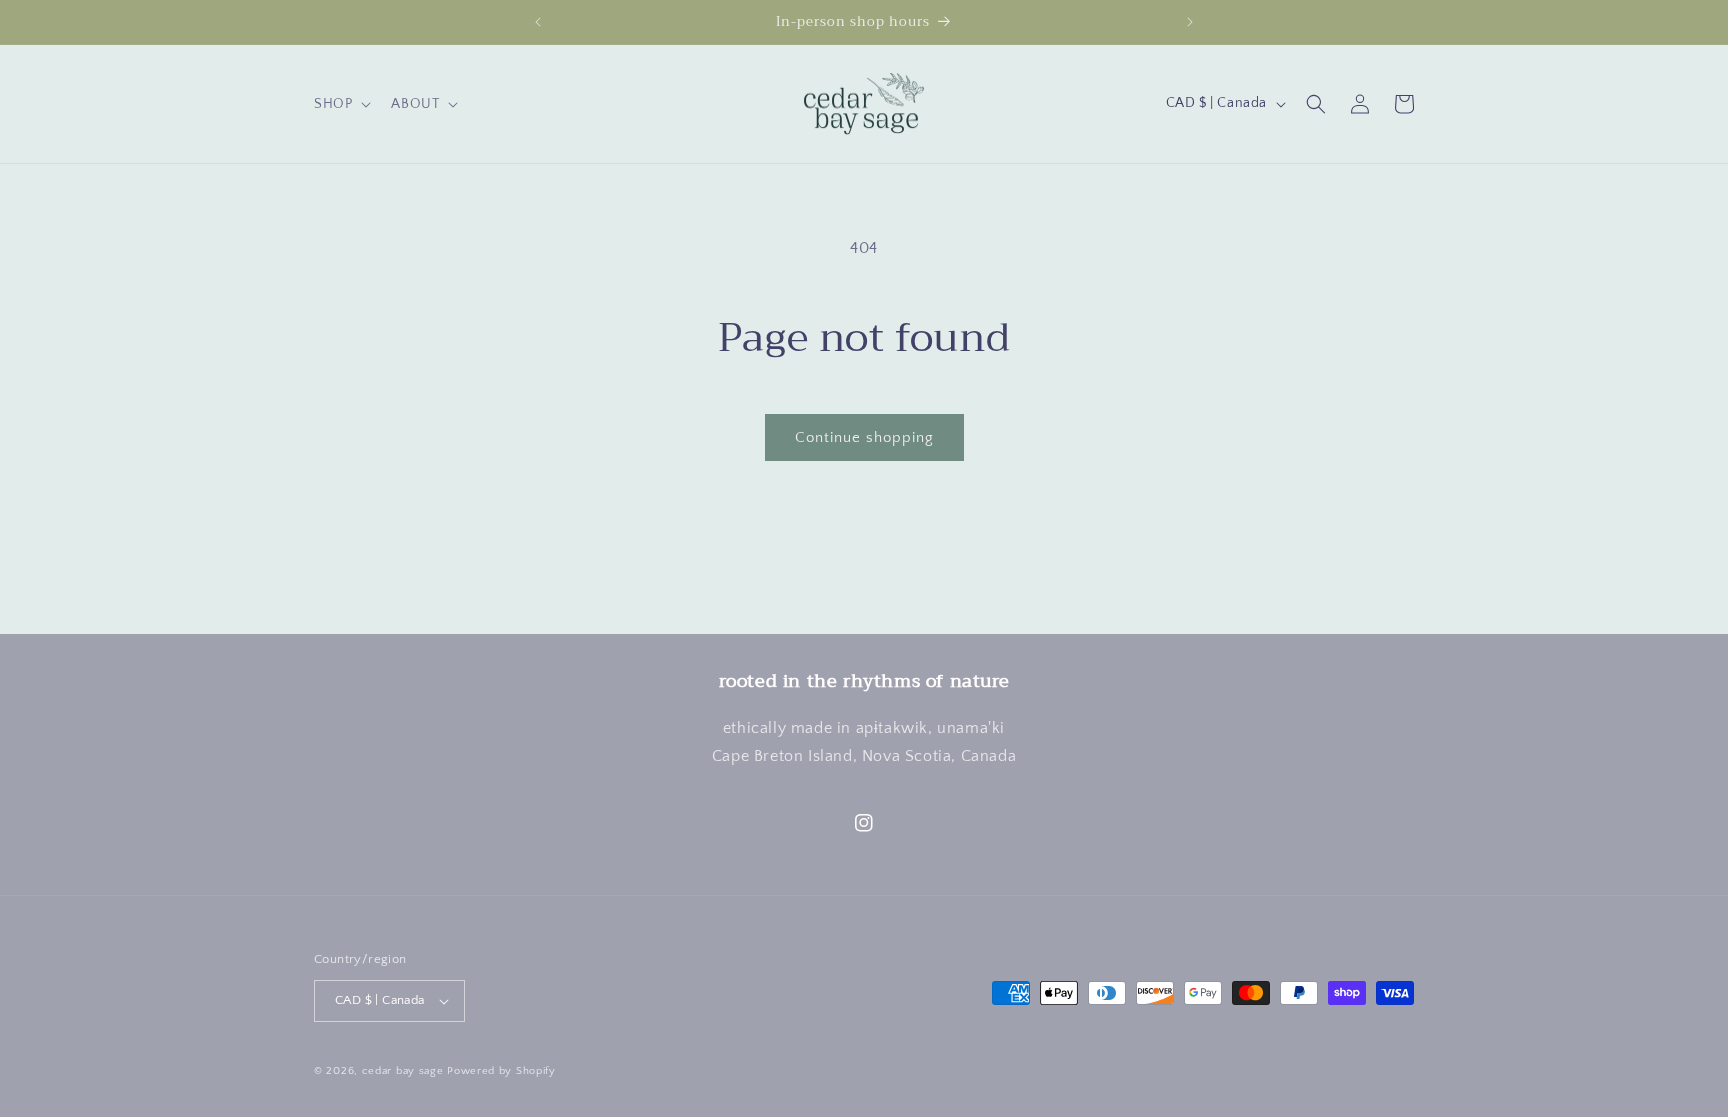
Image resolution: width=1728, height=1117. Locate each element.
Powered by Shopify (501, 1071)
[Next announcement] (1190, 22)
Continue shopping (864, 437)
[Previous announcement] (538, 22)
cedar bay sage (403, 1071)
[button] (340, 104)
